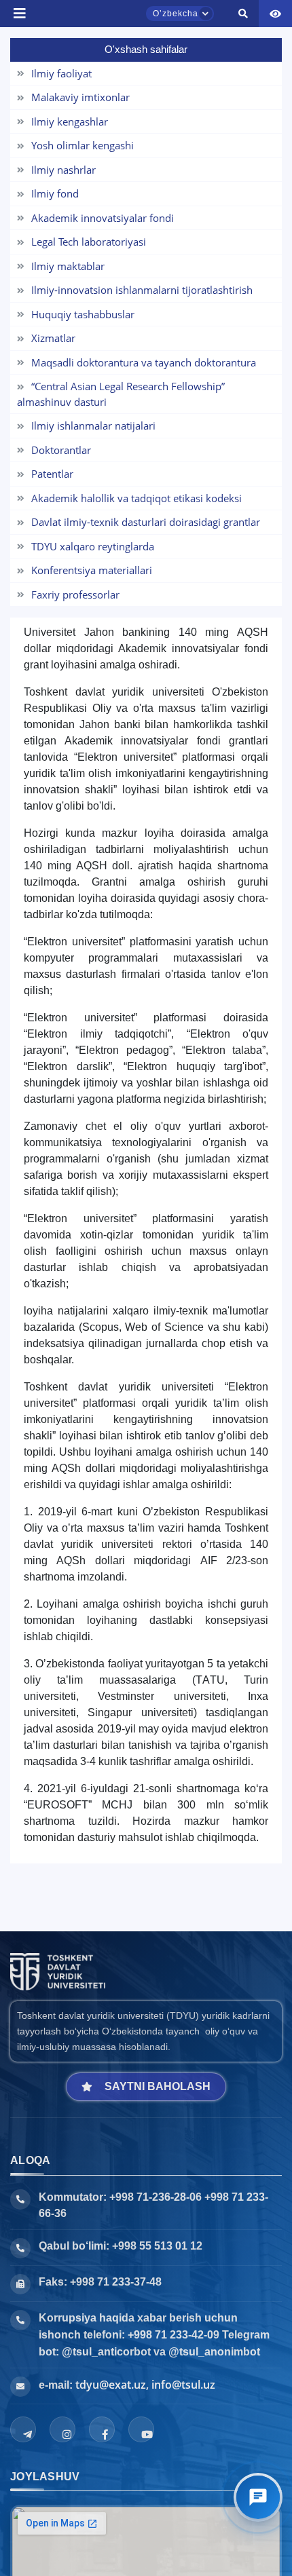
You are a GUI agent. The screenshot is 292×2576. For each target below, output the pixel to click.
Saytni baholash (158, 2086)
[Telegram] (23, 2429)
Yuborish (53, 25)
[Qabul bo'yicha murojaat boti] (258, 2497)
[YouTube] (141, 2429)
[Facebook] (102, 2429)
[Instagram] (62, 2429)
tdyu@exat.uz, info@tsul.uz (145, 2385)
